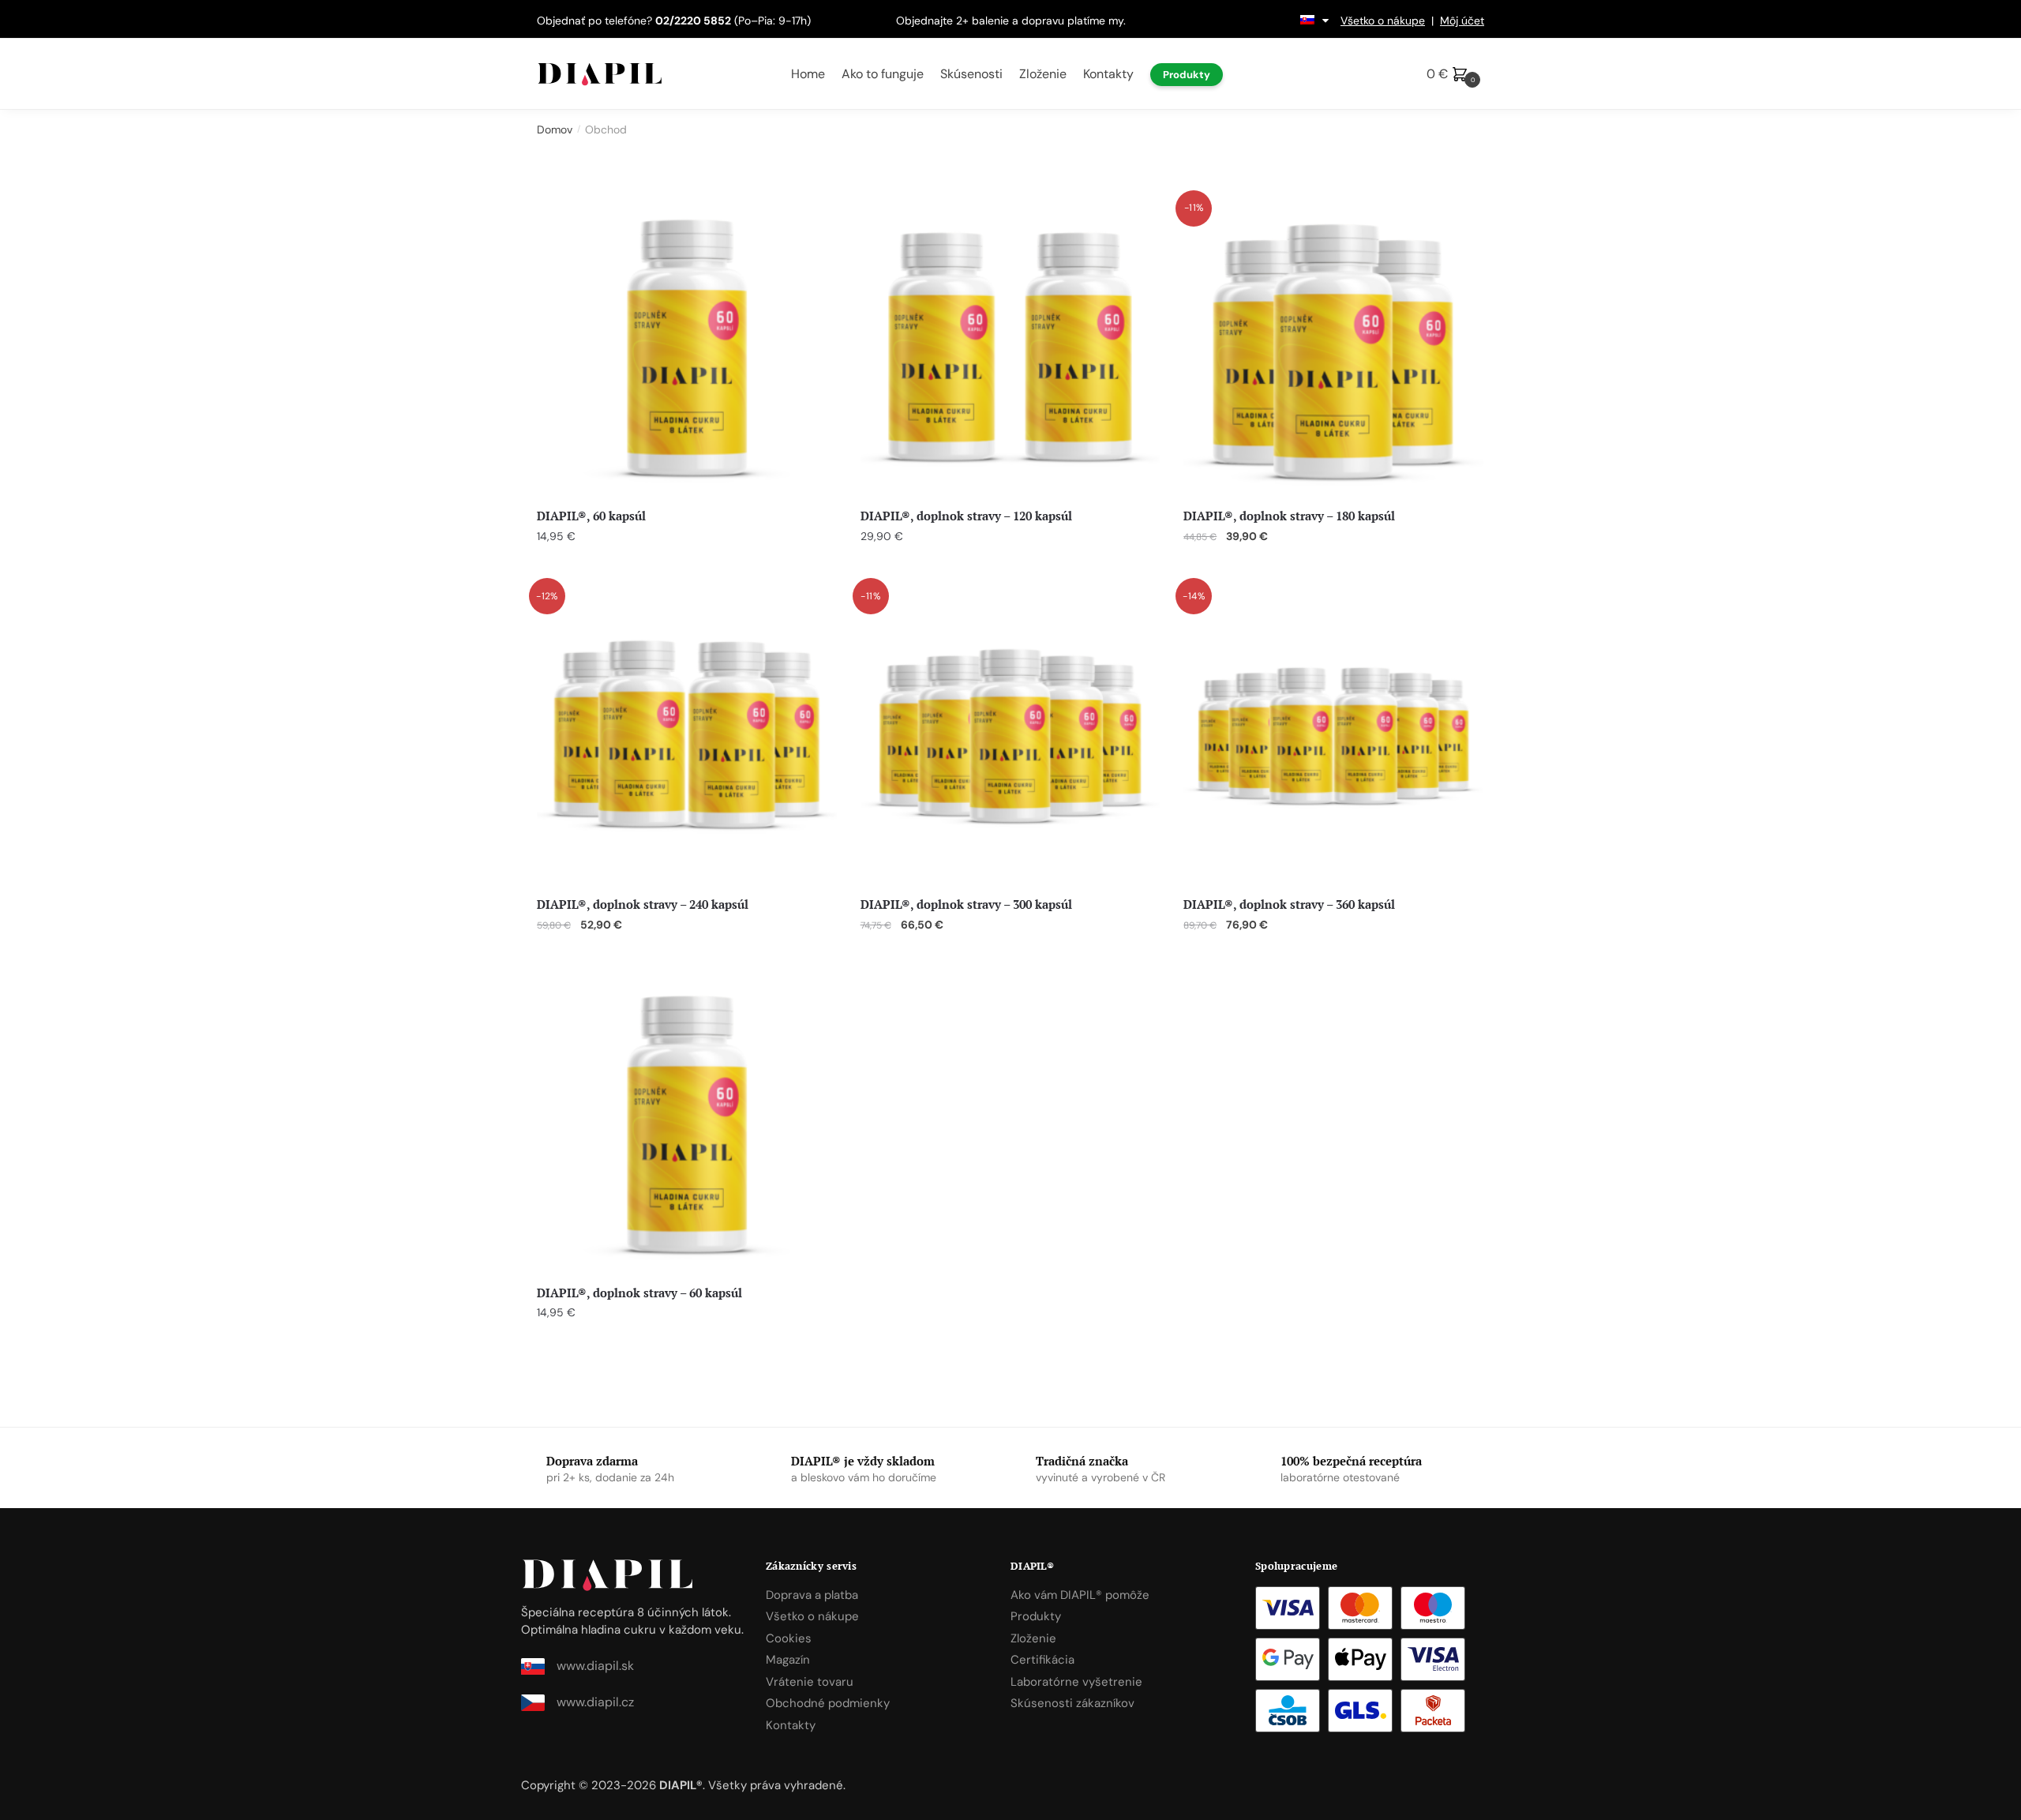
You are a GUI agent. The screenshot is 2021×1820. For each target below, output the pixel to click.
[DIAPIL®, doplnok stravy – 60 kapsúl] (687, 1124)
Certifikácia (1042, 1660)
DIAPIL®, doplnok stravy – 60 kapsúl (639, 1293)
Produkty (1036, 1616)
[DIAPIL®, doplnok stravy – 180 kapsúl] (1333, 348)
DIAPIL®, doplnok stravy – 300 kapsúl (966, 904)
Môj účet (1462, 21)
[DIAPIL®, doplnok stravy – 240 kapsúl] (687, 736)
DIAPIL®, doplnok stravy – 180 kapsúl (1289, 516)
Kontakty (791, 1725)
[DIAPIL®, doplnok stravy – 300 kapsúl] (1010, 736)
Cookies (789, 1638)
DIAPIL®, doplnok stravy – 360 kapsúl (1289, 904)
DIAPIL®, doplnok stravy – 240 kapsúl (643, 904)
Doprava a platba (812, 1595)
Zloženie (1033, 1638)
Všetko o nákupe (1383, 21)
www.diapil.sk (595, 1666)
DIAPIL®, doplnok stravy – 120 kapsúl (966, 516)
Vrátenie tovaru (810, 1682)
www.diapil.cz (595, 1702)
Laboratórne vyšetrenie (1076, 1682)
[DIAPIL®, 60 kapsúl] (687, 348)
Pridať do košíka (686, 568)
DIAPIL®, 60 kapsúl (591, 516)
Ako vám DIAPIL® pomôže (1080, 1595)
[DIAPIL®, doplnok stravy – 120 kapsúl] (1010, 348)
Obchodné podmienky (828, 1703)
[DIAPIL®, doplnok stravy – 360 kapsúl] (1333, 736)
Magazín (788, 1660)
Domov (555, 129)
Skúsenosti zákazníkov (1072, 1703)
